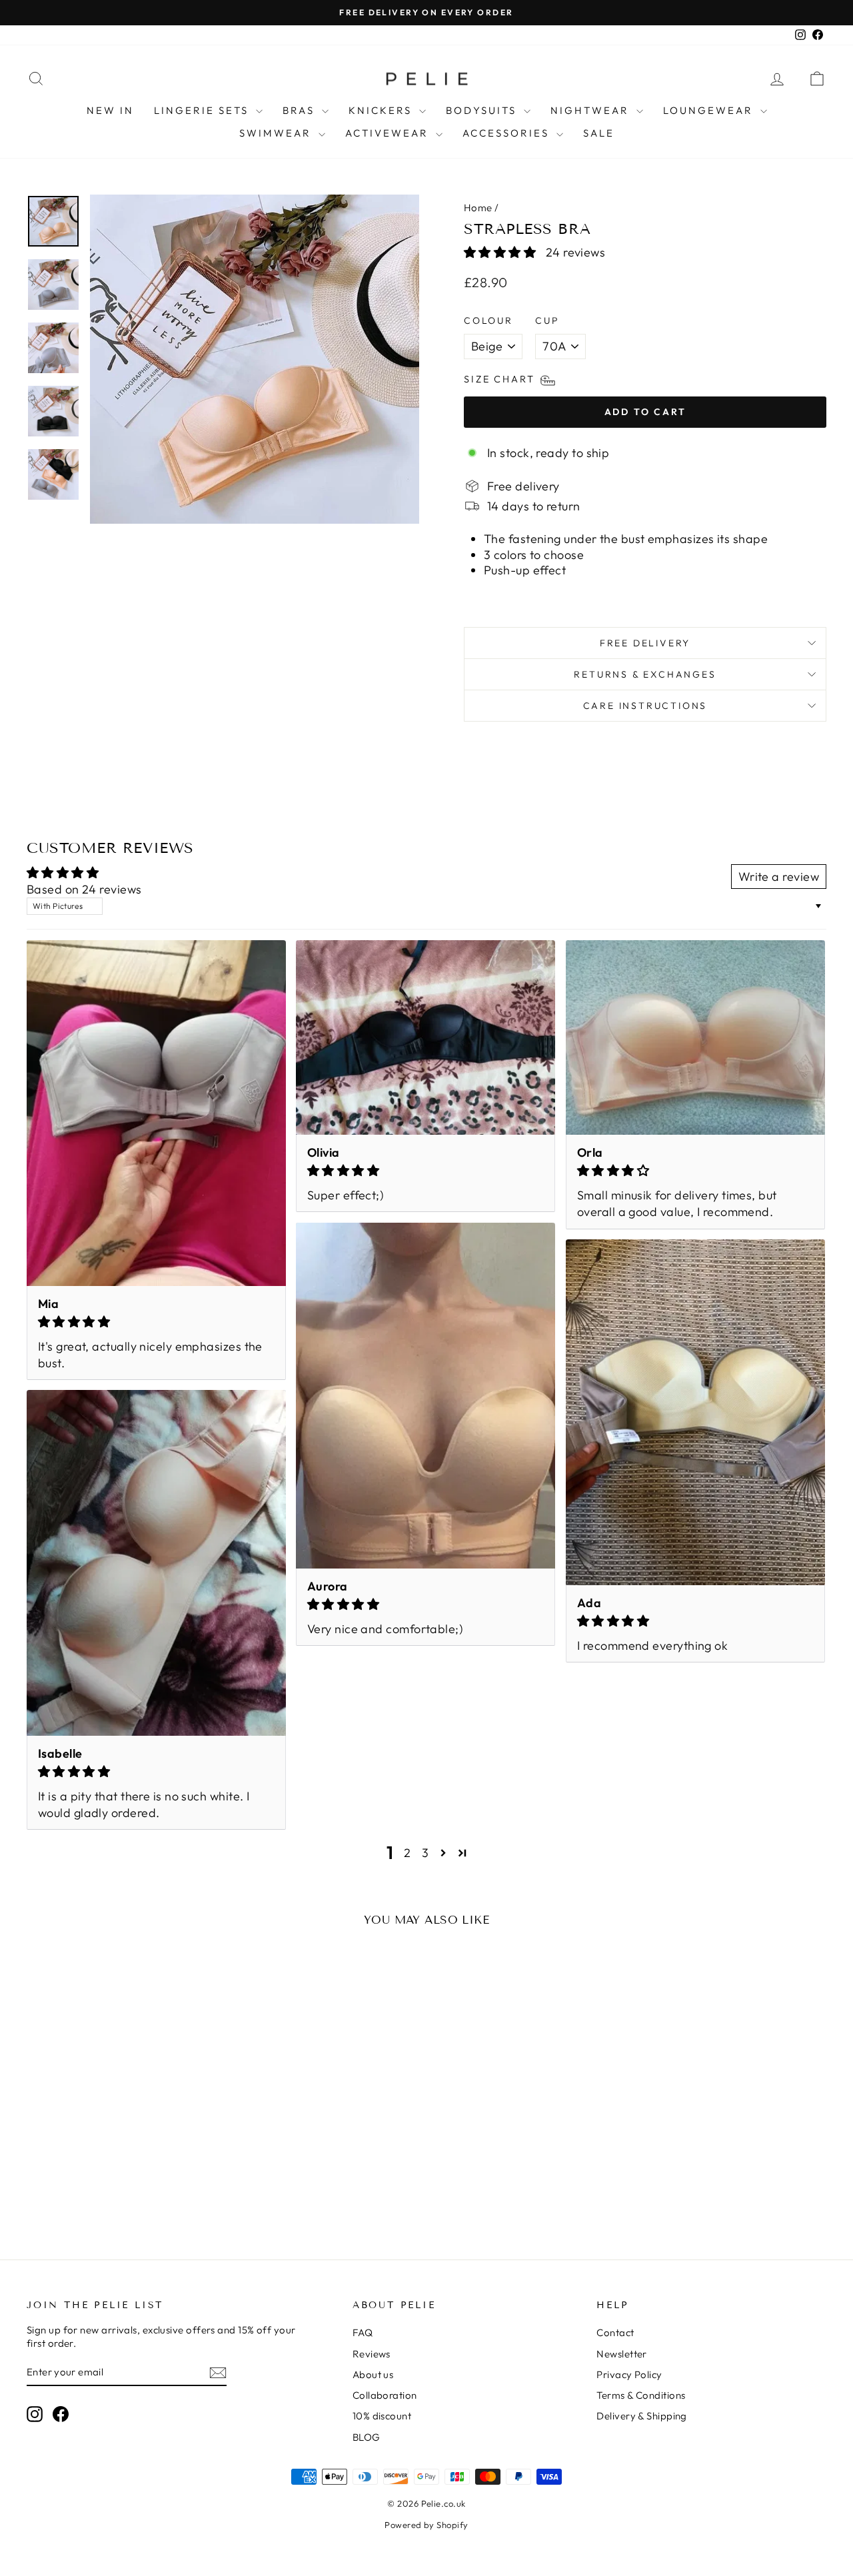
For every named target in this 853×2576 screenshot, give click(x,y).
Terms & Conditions (641, 2395)
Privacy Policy (629, 2374)
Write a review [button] (779, 877)
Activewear (389, 133)
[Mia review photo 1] (156, 1113)
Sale (599, 133)
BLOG (367, 2437)
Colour (488, 321)
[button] (501, 252)
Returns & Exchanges (645, 674)
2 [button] (407, 1853)
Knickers (382, 110)
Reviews (372, 2354)
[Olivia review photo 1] (426, 1037)
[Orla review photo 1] (695, 1037)
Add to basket (121, 2135)
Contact (615, 2332)
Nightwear (592, 110)
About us (373, 2374)
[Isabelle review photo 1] (156, 1563)
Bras (301, 110)
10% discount (382, 2416)
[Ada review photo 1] (695, 1412)
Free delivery (645, 643)
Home (478, 208)
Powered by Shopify (426, 2525)
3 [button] (425, 1853)
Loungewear (710, 110)
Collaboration (385, 2395)
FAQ (363, 2332)
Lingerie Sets (203, 110)
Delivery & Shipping (642, 2416)
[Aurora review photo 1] (426, 1395)
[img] (156, 1322)
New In (110, 110)
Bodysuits (483, 110)
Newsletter (622, 2354)
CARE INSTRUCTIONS (645, 706)
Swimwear (277, 133)
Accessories (508, 133)
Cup (547, 321)
